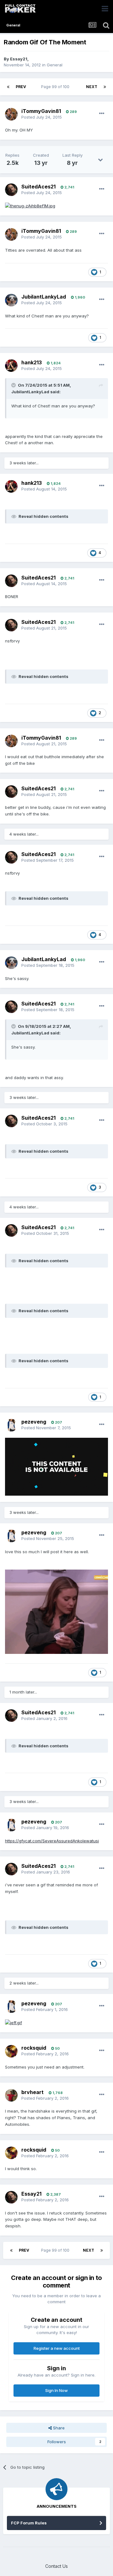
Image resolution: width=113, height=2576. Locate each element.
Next (92, 87)
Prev (21, 87)
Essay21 (19, 59)
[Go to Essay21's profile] (11, 2197)
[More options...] (102, 114)
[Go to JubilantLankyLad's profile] (11, 300)
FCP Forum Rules (29, 2523)
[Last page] (105, 87)
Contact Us (56, 2566)
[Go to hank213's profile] (11, 366)
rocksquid (34, 2048)
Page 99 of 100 (56, 87)
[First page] (8, 87)
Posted (42, 117)
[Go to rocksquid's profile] (11, 2051)
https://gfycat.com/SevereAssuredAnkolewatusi (52, 1841)
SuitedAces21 (38, 187)
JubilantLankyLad (44, 297)
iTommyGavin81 (41, 111)
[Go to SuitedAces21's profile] (11, 190)
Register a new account (57, 2348)
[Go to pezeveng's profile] (11, 1425)
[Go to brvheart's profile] (11, 2095)
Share (58, 2428)
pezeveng (34, 1422)
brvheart (32, 2092)
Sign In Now (56, 2390)
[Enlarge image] (30, 205)
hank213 (32, 362)
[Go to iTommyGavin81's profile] (11, 114)
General (55, 65)
